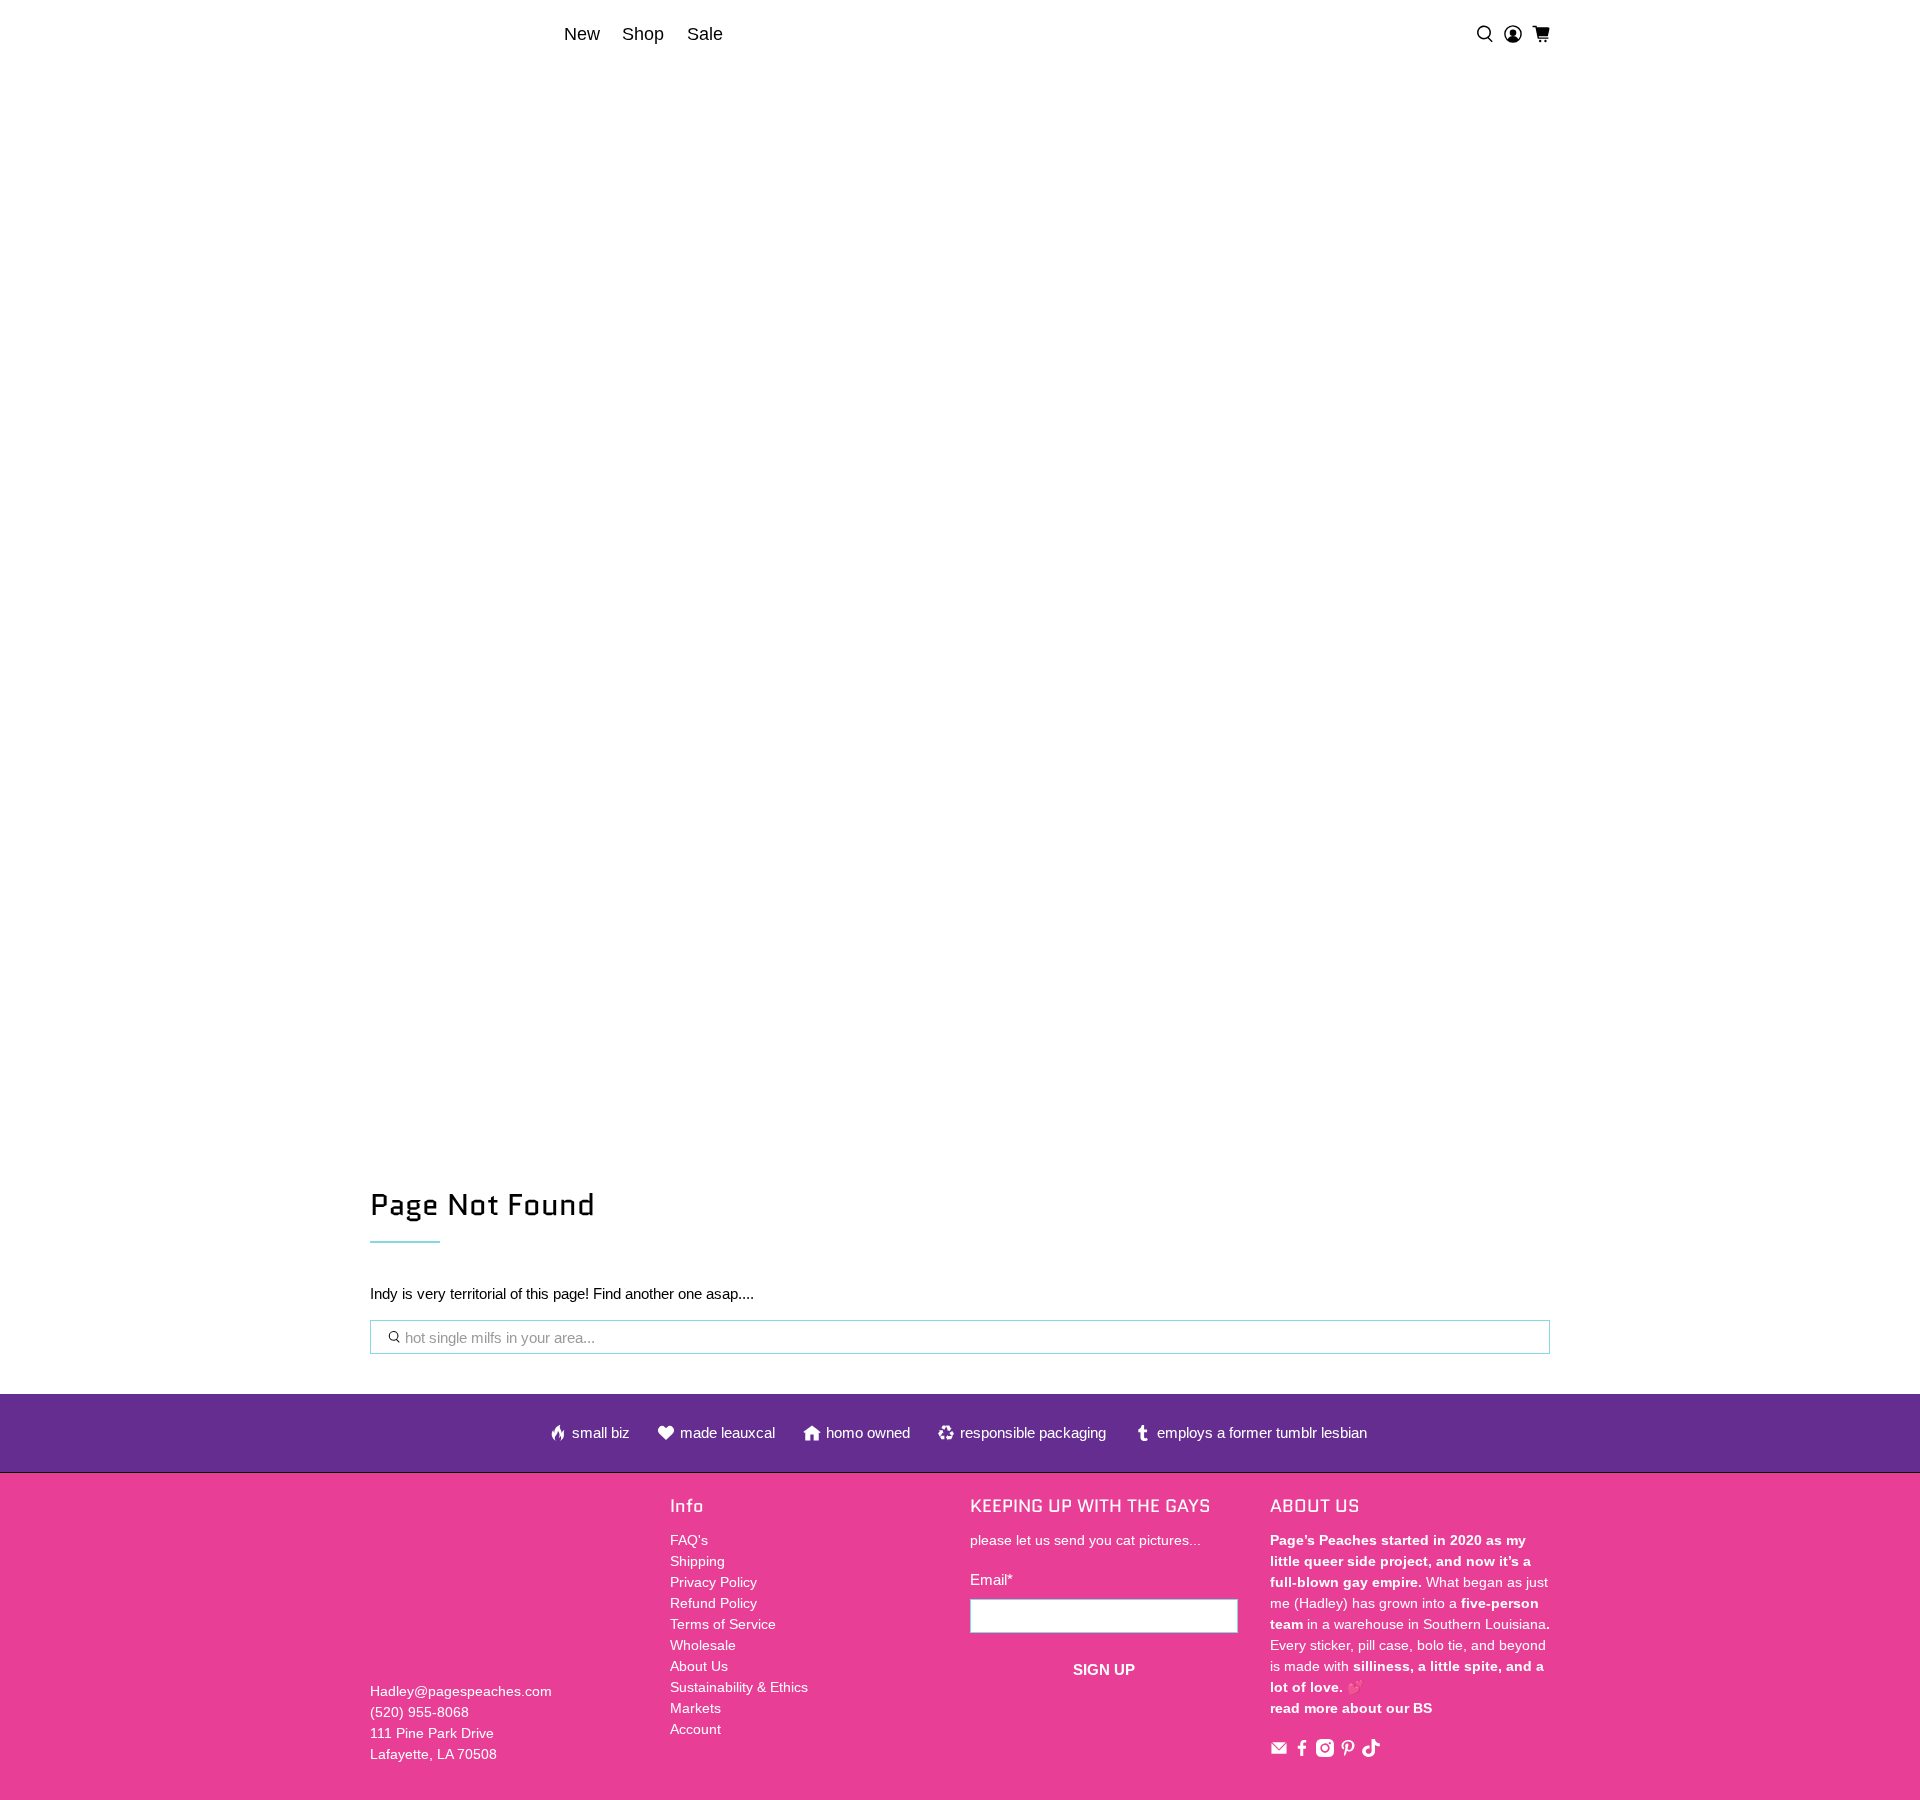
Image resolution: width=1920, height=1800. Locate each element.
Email (991, 1579)
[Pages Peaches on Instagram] (1325, 1752)
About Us (699, 1666)
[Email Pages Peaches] (1279, 1752)
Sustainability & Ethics (739, 1687)
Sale (705, 34)
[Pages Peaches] (461, 34)
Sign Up (1104, 1669)
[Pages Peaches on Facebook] (1302, 1752)
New (582, 34)
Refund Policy (713, 1603)
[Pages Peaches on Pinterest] (1348, 1752)
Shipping (697, 1561)
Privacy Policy (713, 1582)
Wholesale (703, 1645)
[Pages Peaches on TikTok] (1371, 1752)
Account (695, 1729)
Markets (695, 1708)
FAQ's (689, 1540)
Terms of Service (723, 1624)
